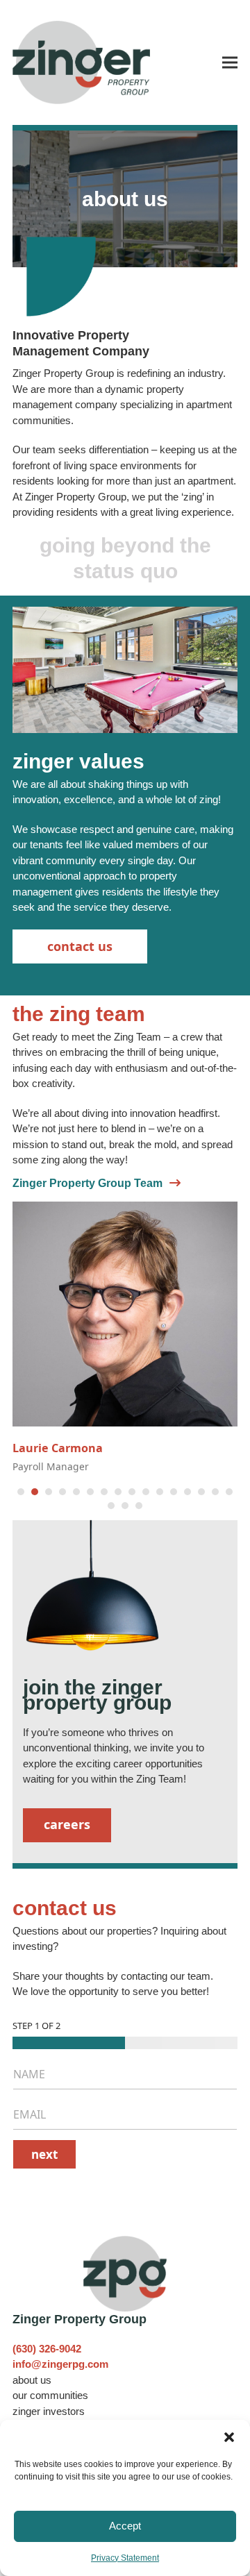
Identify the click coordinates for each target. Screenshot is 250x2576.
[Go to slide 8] (118, 1492)
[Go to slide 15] (215, 1492)
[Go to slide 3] (49, 1492)
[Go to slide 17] (111, 1506)
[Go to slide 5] (76, 1492)
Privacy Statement (125, 2558)
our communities (50, 2395)
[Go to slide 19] (139, 1506)
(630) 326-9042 (47, 2349)
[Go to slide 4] (62, 1492)
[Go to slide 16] (229, 1492)
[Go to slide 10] (146, 1492)
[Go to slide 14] (201, 1492)
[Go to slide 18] (125, 1506)
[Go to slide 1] (21, 1492)
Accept (125, 2526)
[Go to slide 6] (90, 1492)
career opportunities (158, 1763)
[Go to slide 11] (160, 1492)
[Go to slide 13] (187, 1492)
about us (32, 2380)
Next (44, 2154)
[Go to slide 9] (132, 1492)
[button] (229, 2437)
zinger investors (49, 2411)
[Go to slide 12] (174, 1492)
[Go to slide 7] (104, 1492)
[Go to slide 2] (35, 1492)
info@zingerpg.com (60, 2364)
